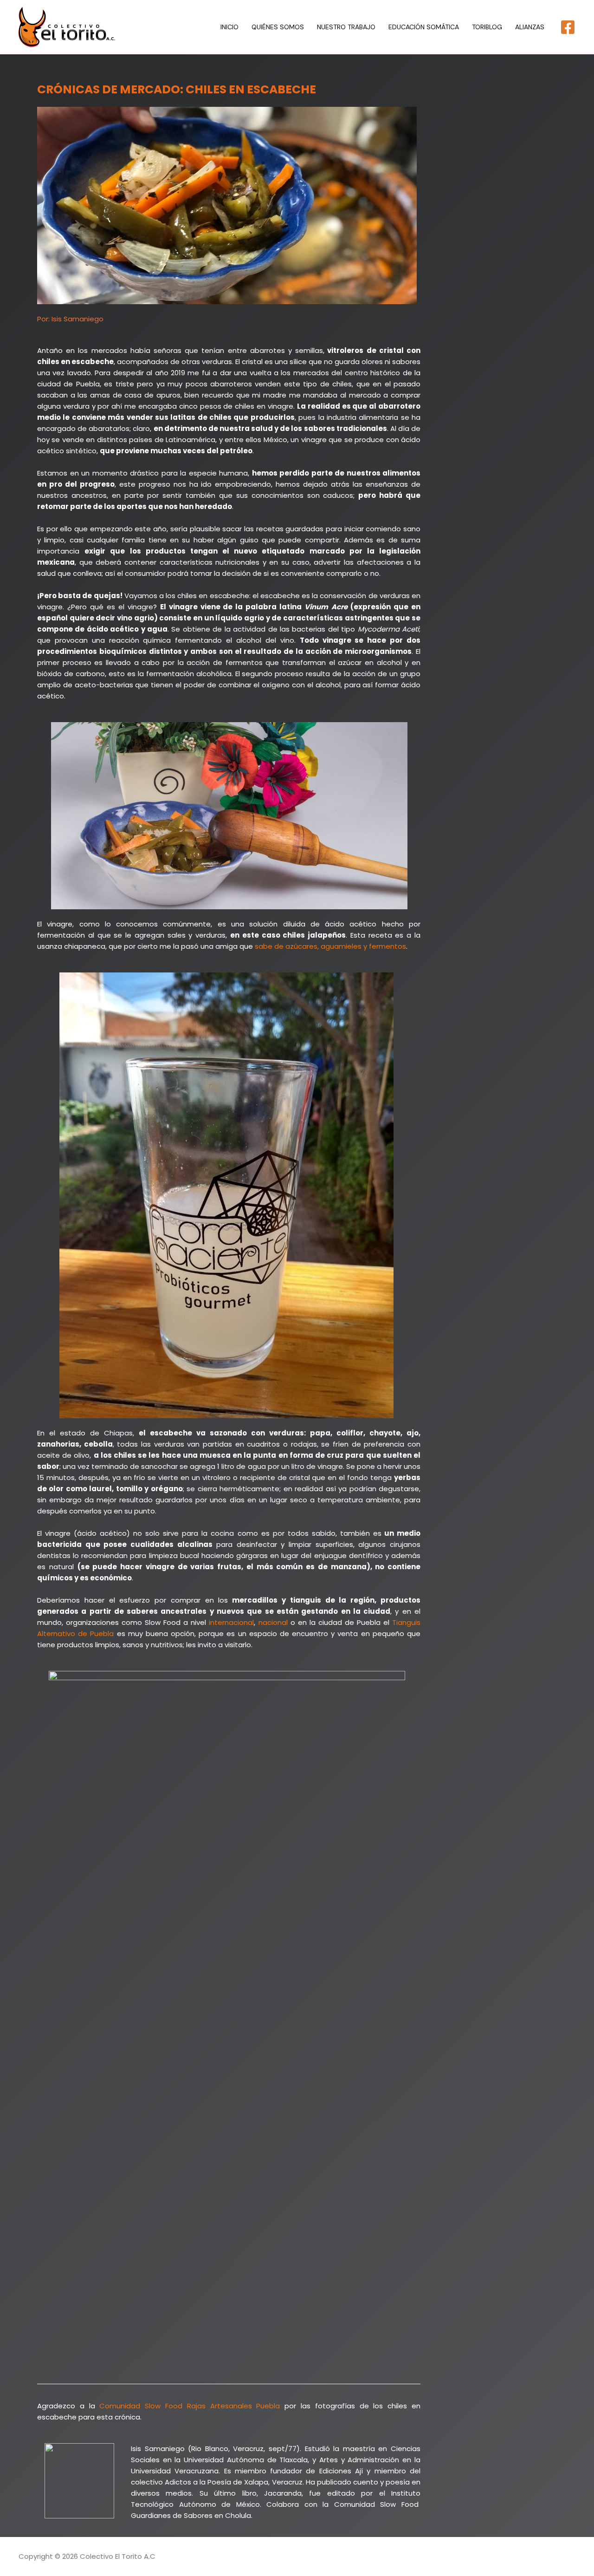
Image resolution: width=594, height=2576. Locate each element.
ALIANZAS (530, 27)
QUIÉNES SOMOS (278, 27)
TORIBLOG (487, 27)
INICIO (229, 27)
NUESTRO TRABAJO (346, 27)
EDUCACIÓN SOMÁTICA (424, 27)
